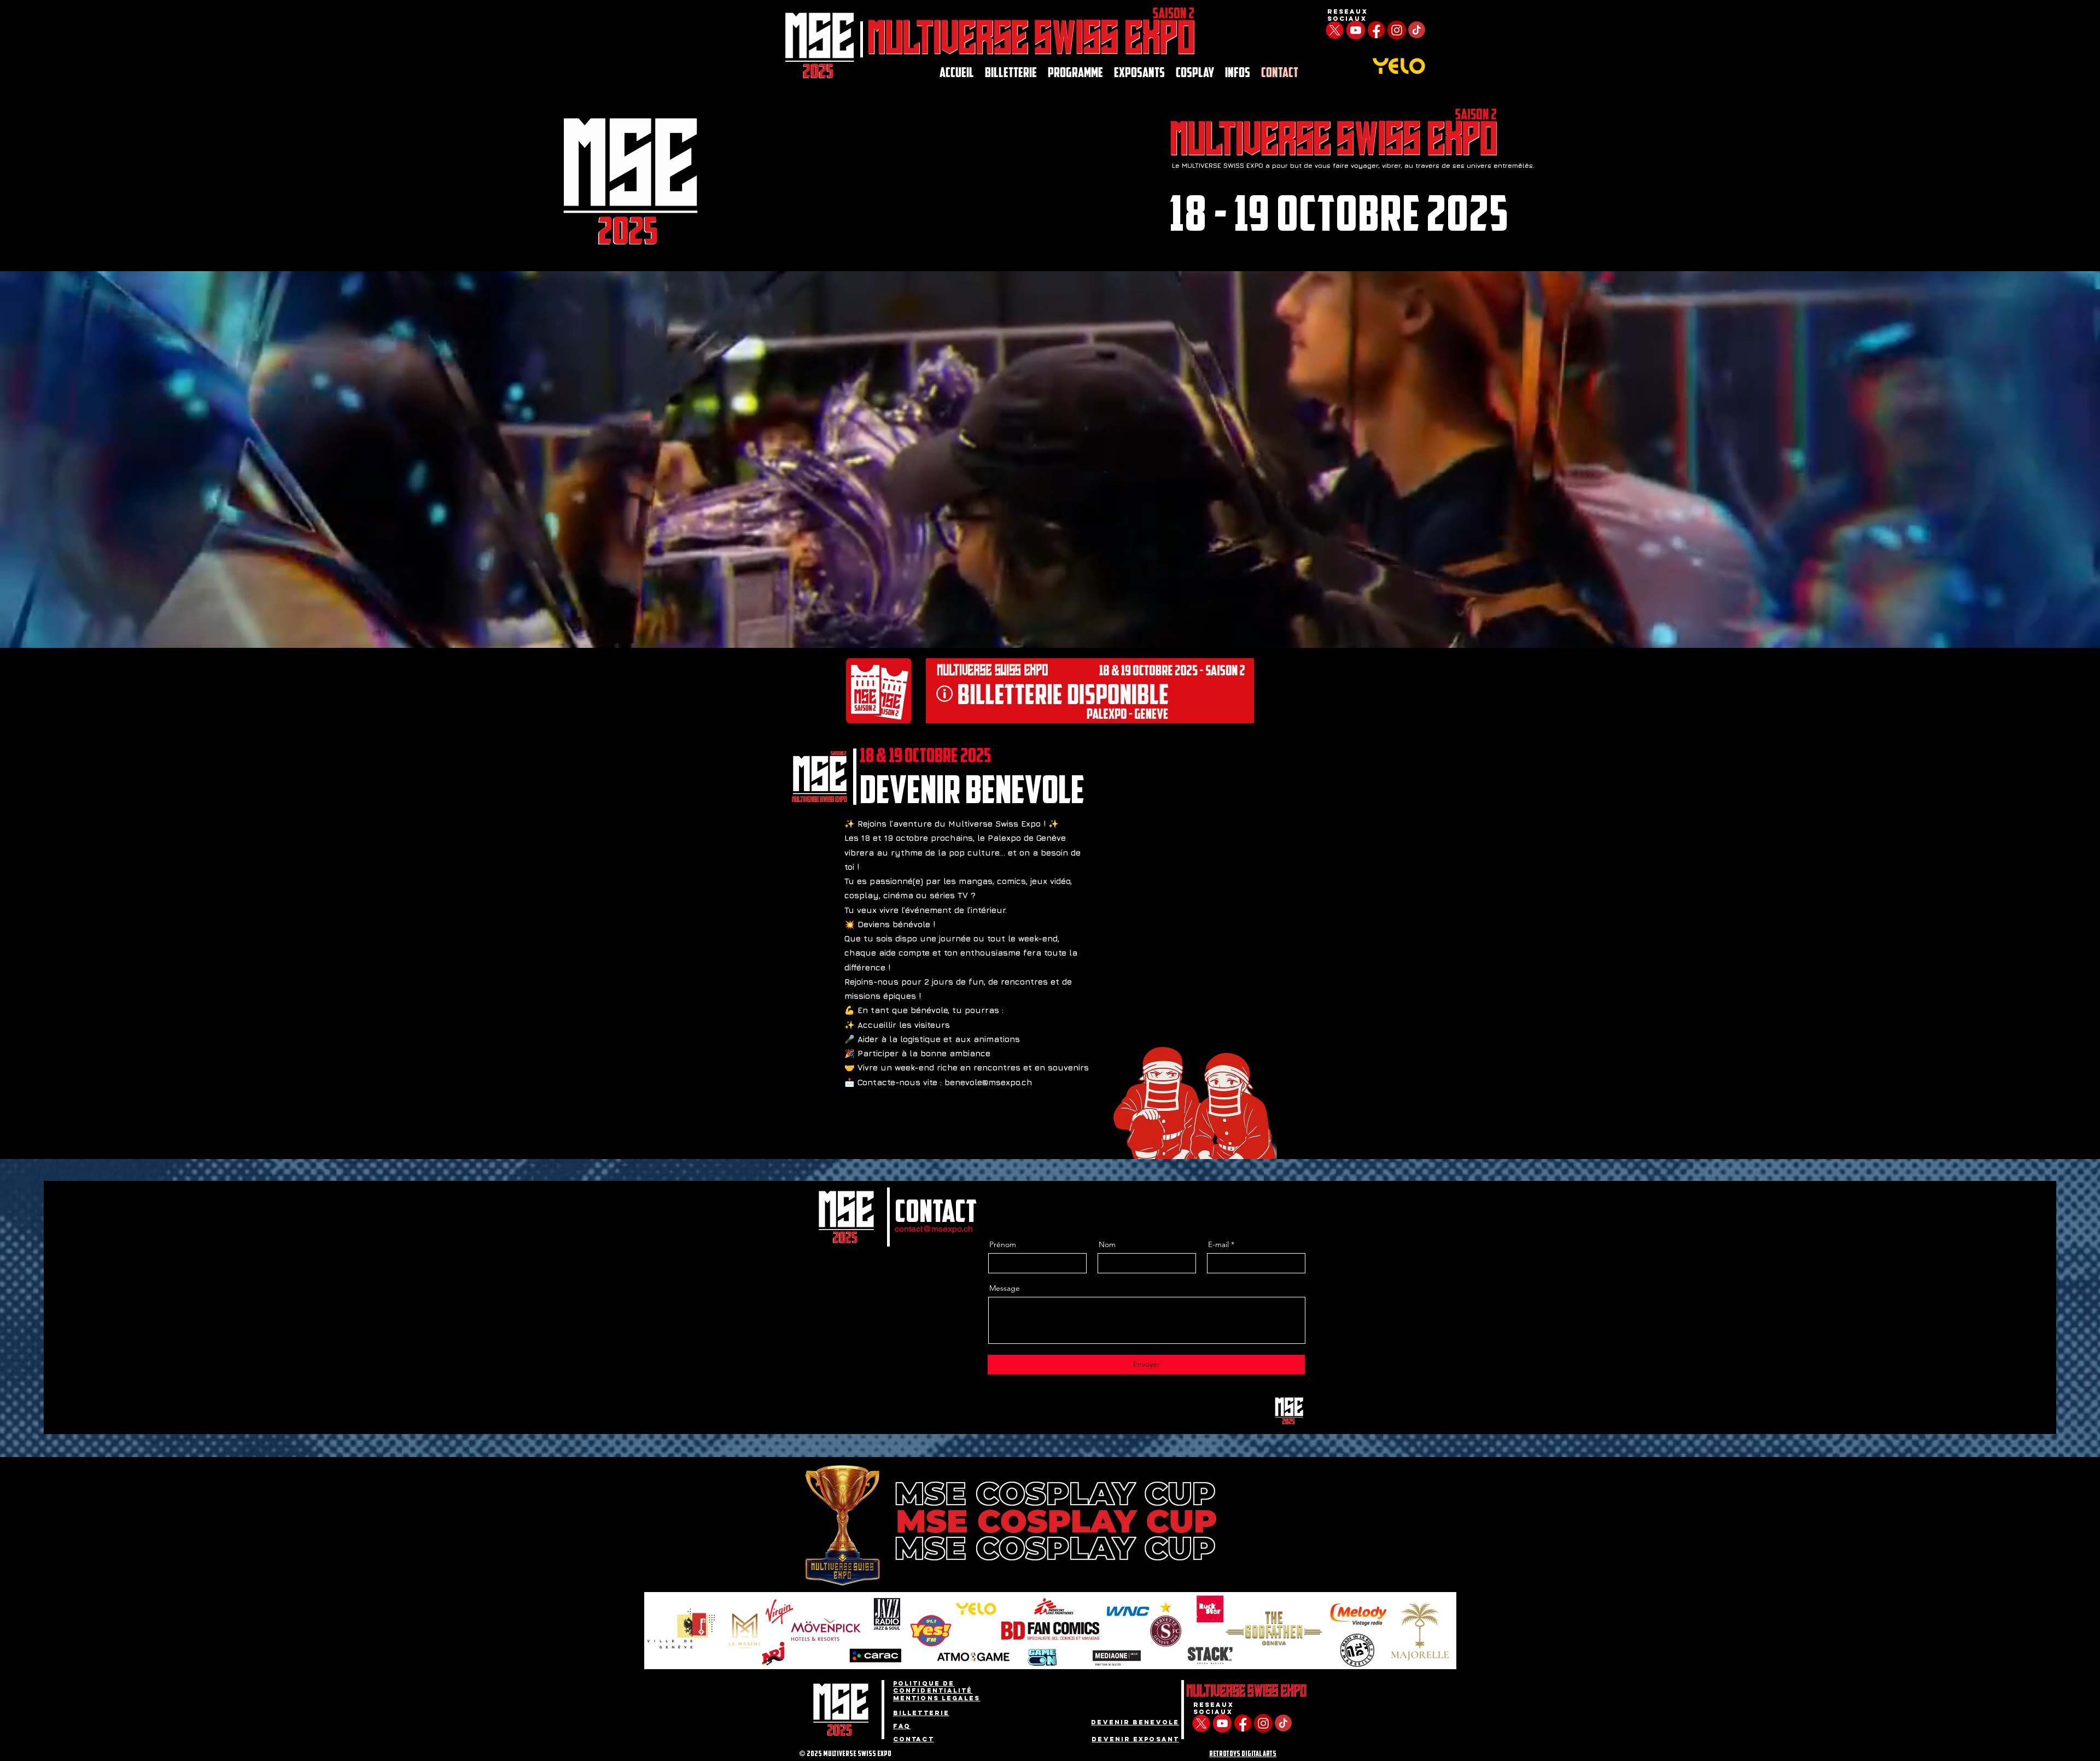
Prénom (1003, 1244)
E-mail (1218, 1244)
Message (1005, 1288)
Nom (1107, 1244)
